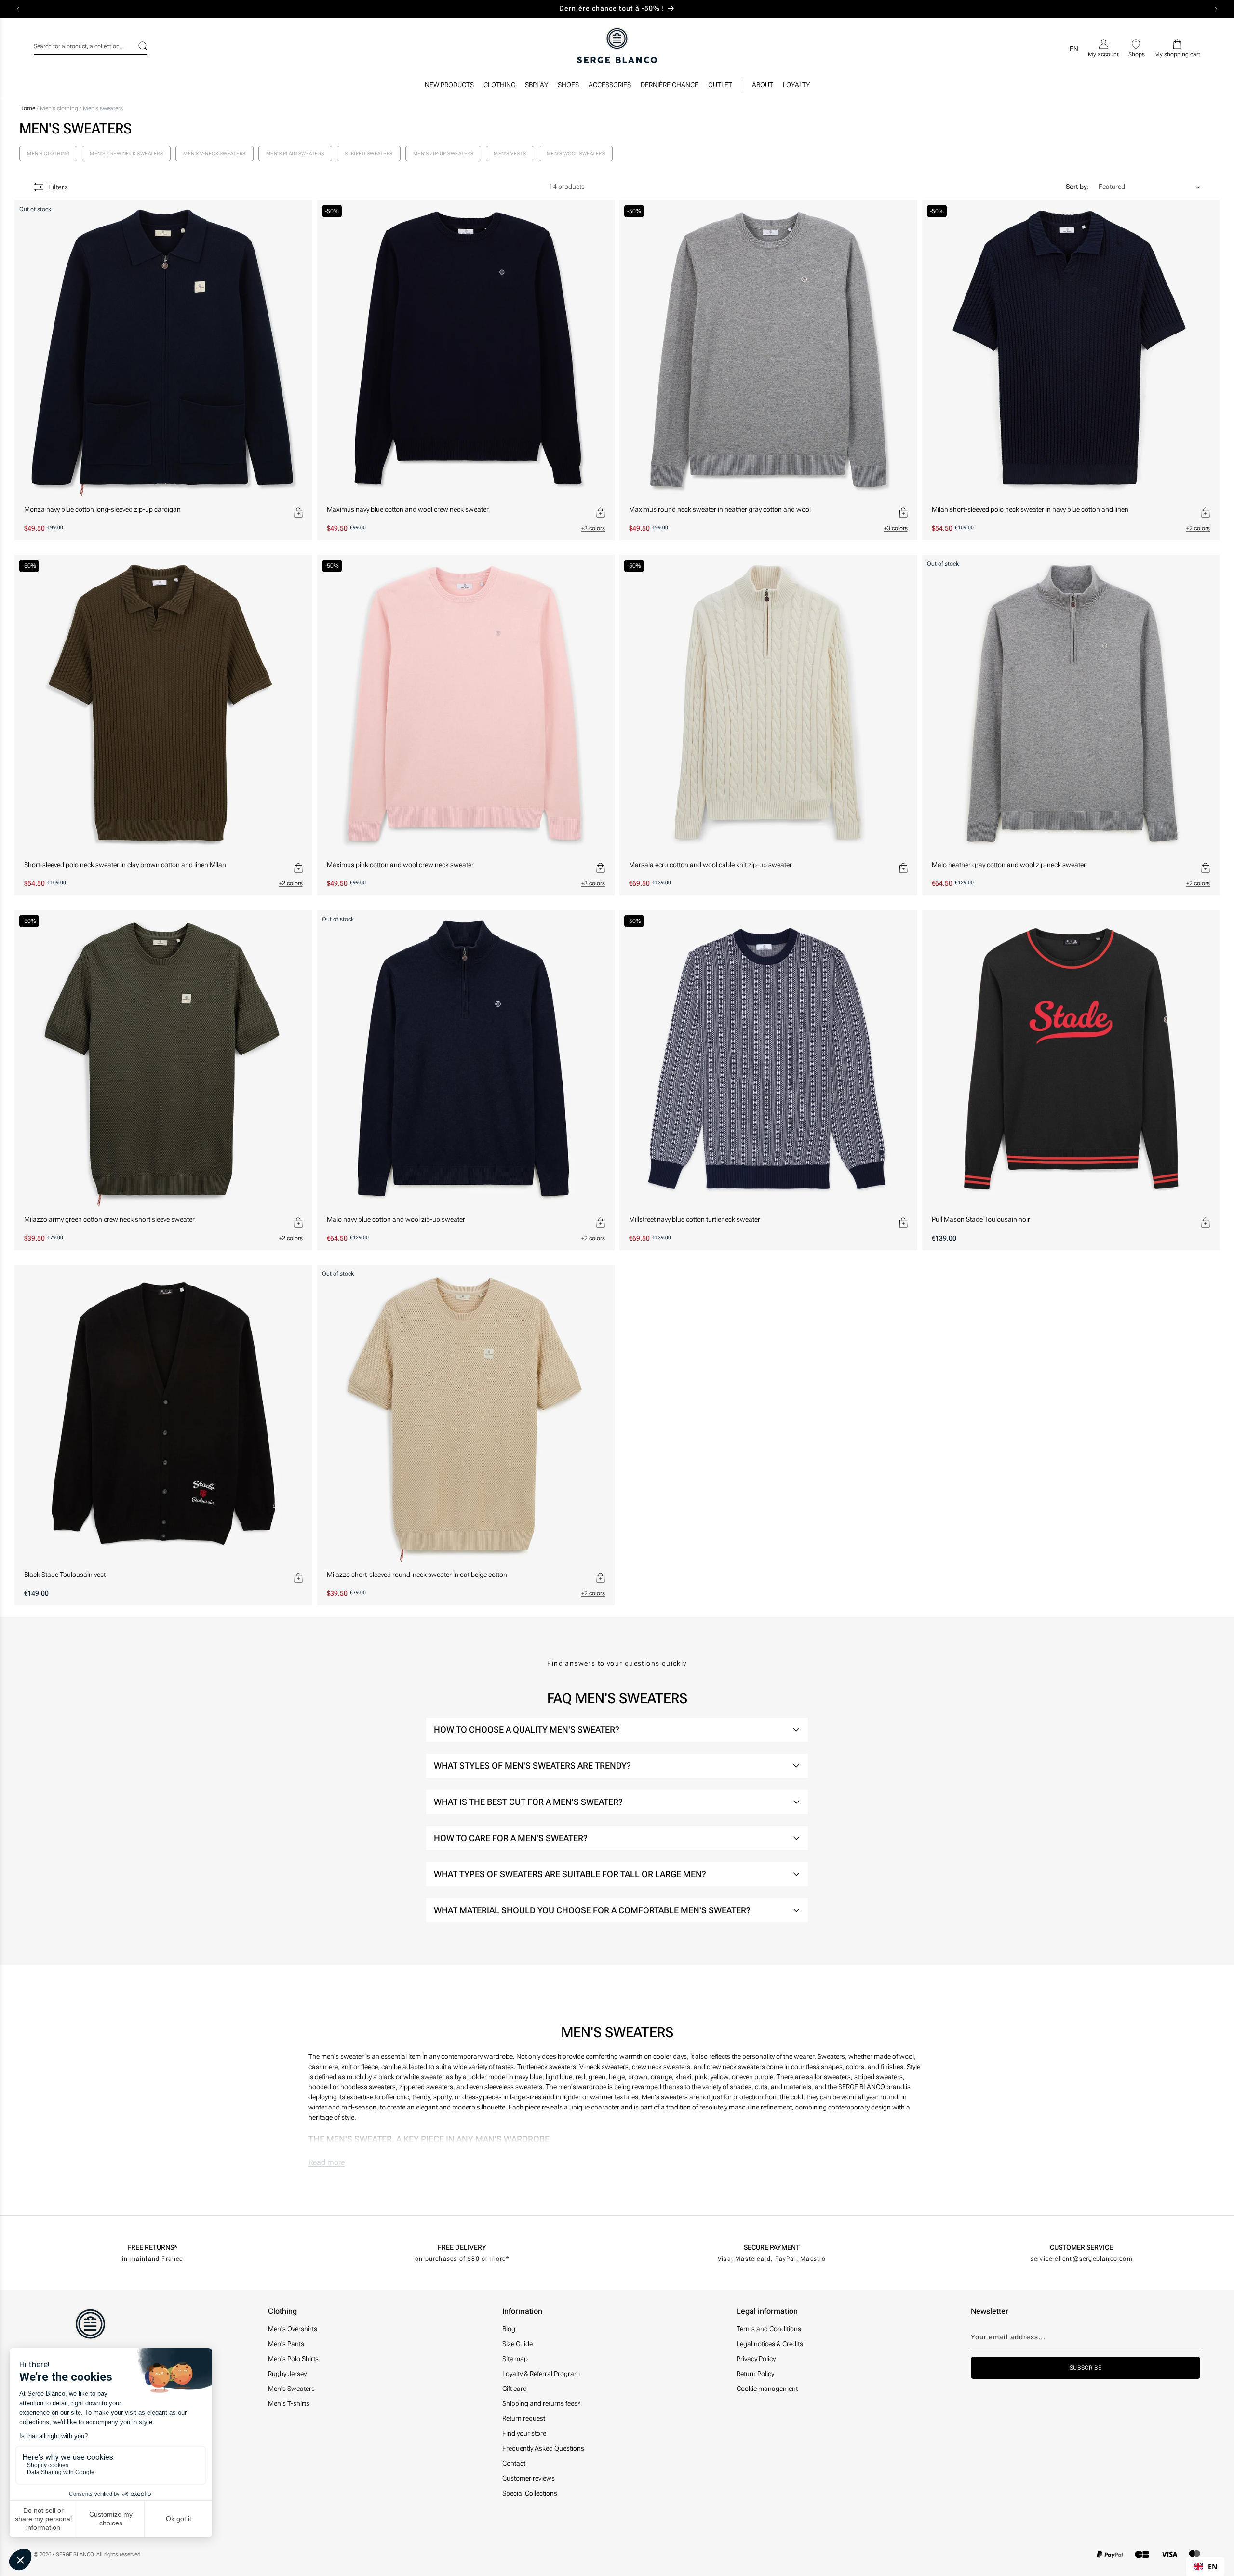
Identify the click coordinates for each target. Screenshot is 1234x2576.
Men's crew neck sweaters (126, 153)
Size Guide (517, 2344)
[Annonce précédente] (18, 9)
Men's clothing (60, 108)
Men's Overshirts (293, 2329)
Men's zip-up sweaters (443, 153)
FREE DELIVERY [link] (462, 2247)
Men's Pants (286, 2344)
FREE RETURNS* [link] (152, 2247)
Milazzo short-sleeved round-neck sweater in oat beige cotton (417, 1575)
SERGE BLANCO (75, 2555)
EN (1213, 2567)
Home (27, 108)
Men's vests (510, 153)
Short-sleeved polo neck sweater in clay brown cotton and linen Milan (125, 865)
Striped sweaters (369, 153)
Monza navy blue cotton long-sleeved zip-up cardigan (102, 509)
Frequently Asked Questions (543, 2448)
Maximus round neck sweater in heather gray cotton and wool (720, 509)
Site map (515, 2359)
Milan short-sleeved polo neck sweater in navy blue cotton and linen (1030, 509)
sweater (433, 2077)
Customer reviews (529, 2478)
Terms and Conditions (769, 2329)
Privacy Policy (756, 2359)
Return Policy (755, 2374)
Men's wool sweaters (576, 153)
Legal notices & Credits (770, 2344)
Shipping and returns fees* (542, 2403)
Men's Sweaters (291, 2389)
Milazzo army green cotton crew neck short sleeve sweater (109, 1219)
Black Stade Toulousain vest (65, 1575)
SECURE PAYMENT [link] (772, 2247)
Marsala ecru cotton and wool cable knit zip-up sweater (711, 865)
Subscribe (1086, 2368)
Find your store (524, 2433)
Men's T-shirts (289, 2403)
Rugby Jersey (287, 2374)
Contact (514, 2463)
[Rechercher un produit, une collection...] (136, 46)
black (386, 2077)
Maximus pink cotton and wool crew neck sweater (400, 865)
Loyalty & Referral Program (541, 2374)
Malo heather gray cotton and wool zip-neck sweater (1009, 865)
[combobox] (90, 45)
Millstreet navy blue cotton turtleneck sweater (695, 1219)
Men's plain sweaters (295, 153)
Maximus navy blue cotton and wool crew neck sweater (408, 509)
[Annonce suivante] (1216, 9)
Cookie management (767, 2389)
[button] (499, 87)
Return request (524, 2418)
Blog (509, 2329)
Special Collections (530, 2493)
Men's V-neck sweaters (215, 153)
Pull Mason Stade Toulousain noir (981, 1219)
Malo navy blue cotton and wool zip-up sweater (396, 1219)
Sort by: (1077, 187)
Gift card (515, 2389)
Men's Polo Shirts (293, 2359)
